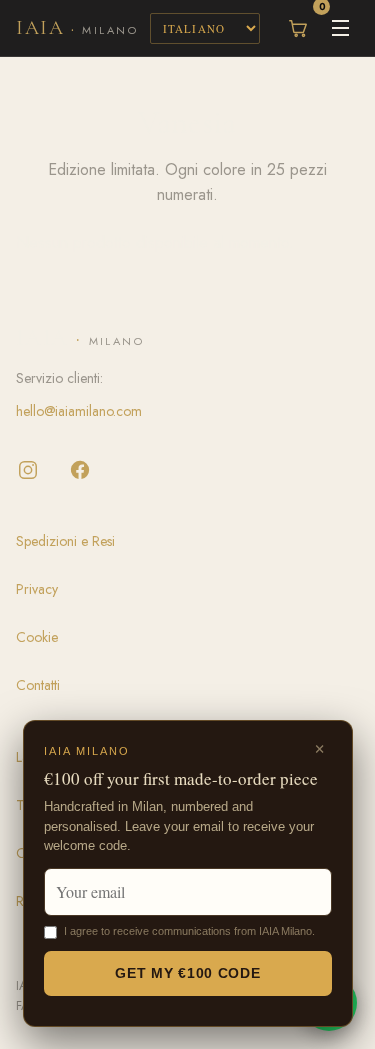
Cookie (37, 637)
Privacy (37, 589)
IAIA (77, 28)
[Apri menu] (340, 28)
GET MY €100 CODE (187, 973)
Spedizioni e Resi (65, 541)
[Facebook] (80, 470)
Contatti (38, 685)
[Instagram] (28, 470)
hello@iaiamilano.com (79, 411)
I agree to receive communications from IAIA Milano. (189, 931)
